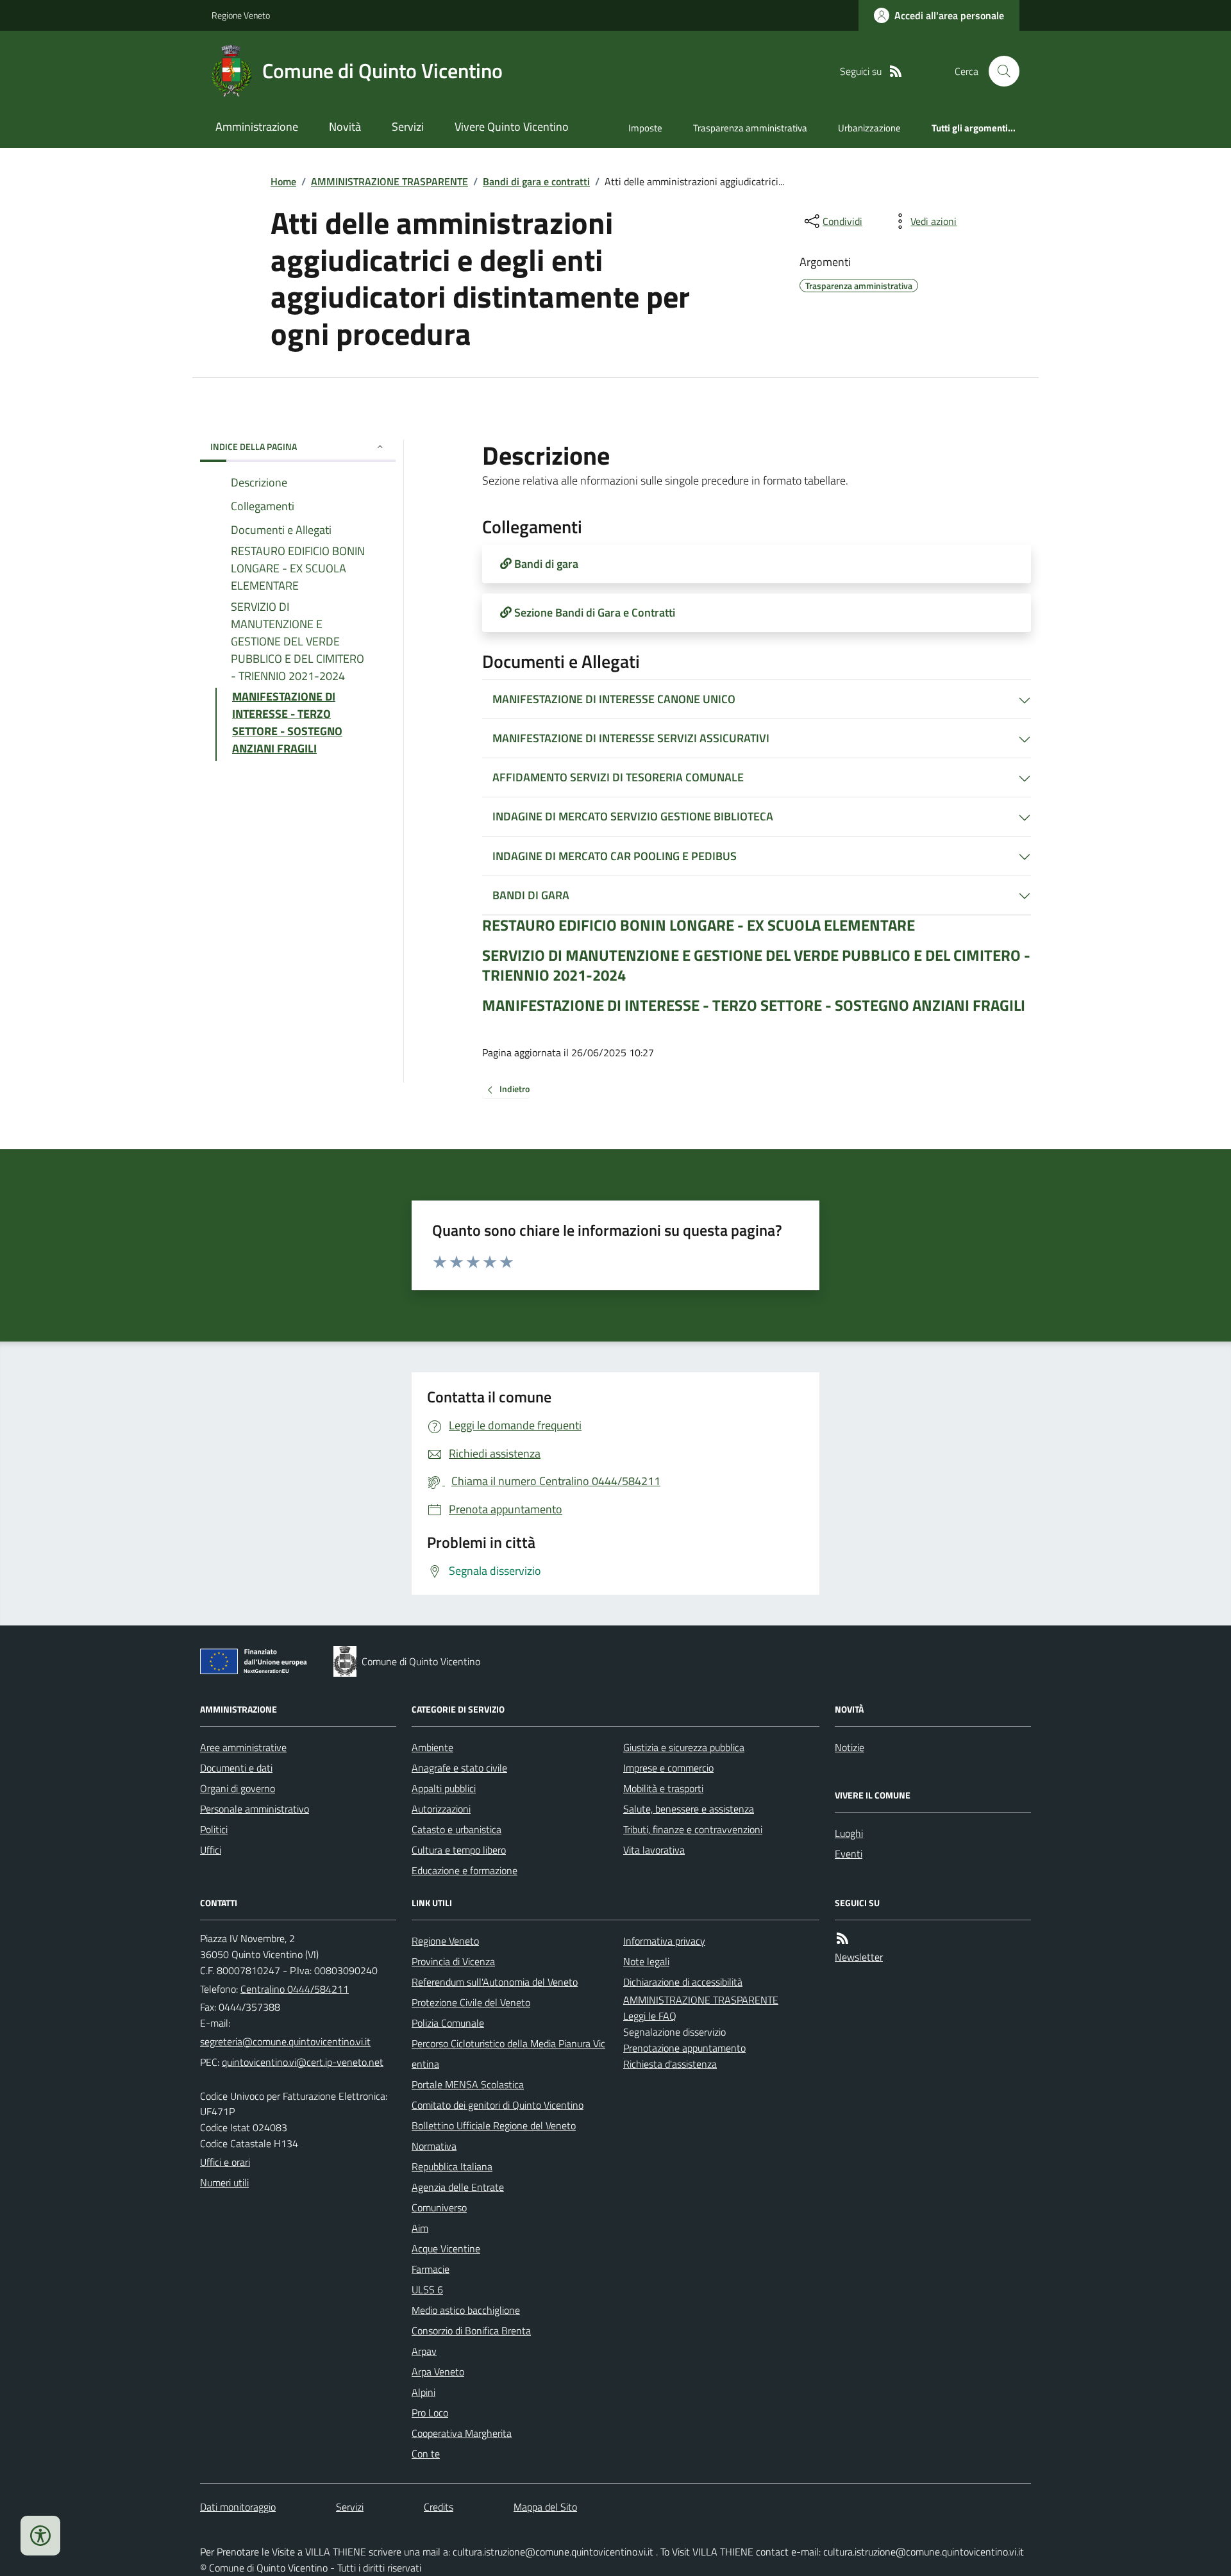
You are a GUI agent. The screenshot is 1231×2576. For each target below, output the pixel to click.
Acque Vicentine (446, 2248)
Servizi (408, 127)
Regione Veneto (241, 15)
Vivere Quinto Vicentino (512, 127)
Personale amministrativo (255, 1809)
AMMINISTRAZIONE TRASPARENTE (389, 181)
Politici (214, 1829)
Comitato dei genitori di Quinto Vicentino (498, 2105)
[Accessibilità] (40, 2536)
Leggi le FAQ (650, 2016)
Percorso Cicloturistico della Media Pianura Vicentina (508, 2054)
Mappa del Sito (545, 2507)
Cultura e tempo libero (459, 1850)
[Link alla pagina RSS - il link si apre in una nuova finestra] (896, 71)
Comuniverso (439, 2207)
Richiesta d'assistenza (670, 2064)
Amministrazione (257, 127)
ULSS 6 (427, 2289)
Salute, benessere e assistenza (689, 1809)
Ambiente (432, 1747)
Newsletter (859, 1957)
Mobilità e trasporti (663, 1788)
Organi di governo (238, 1788)
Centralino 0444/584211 (295, 1989)
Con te (426, 2454)
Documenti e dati (236, 1768)
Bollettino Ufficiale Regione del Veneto (494, 2125)
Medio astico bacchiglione (466, 2310)
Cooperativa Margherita (462, 2433)
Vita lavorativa (654, 1850)
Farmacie (431, 2269)
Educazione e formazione (465, 1870)
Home (283, 181)
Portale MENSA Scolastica (468, 2084)
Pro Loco (430, 2413)
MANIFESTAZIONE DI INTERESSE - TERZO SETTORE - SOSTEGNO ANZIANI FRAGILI (754, 1005)
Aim (420, 2228)
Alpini (423, 2392)
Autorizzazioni (441, 1809)
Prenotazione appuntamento (684, 2048)
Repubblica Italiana (452, 2166)
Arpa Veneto (438, 2372)
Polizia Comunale (448, 2023)
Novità (345, 127)
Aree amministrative (243, 1747)
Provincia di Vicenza (453, 1961)
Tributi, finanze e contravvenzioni (693, 1829)
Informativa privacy (664, 1941)
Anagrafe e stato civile (459, 1768)
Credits (439, 2507)
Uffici (211, 1850)
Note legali (646, 1961)
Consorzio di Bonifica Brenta (471, 2331)
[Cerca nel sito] (999, 71)
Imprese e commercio (668, 1768)
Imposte (645, 128)
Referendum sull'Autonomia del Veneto (495, 1982)
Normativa (434, 2146)
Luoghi (849, 1833)
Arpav (424, 2351)
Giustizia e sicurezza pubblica (684, 1747)
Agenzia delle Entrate (458, 2187)
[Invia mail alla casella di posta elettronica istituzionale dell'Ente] (285, 2041)
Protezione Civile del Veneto (471, 2002)
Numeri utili (224, 2182)
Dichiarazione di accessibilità (683, 1982)
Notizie (850, 1747)
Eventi (849, 1854)
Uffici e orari (225, 2162)
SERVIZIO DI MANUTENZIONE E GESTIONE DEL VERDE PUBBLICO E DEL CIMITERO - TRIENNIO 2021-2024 (756, 965)
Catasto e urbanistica (456, 1829)
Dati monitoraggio (238, 2507)
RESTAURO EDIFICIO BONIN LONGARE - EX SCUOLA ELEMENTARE (699, 925)
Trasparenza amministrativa (750, 128)
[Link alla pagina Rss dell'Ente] (842, 1939)
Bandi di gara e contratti (536, 181)
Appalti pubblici (444, 1788)
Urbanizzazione (869, 128)
